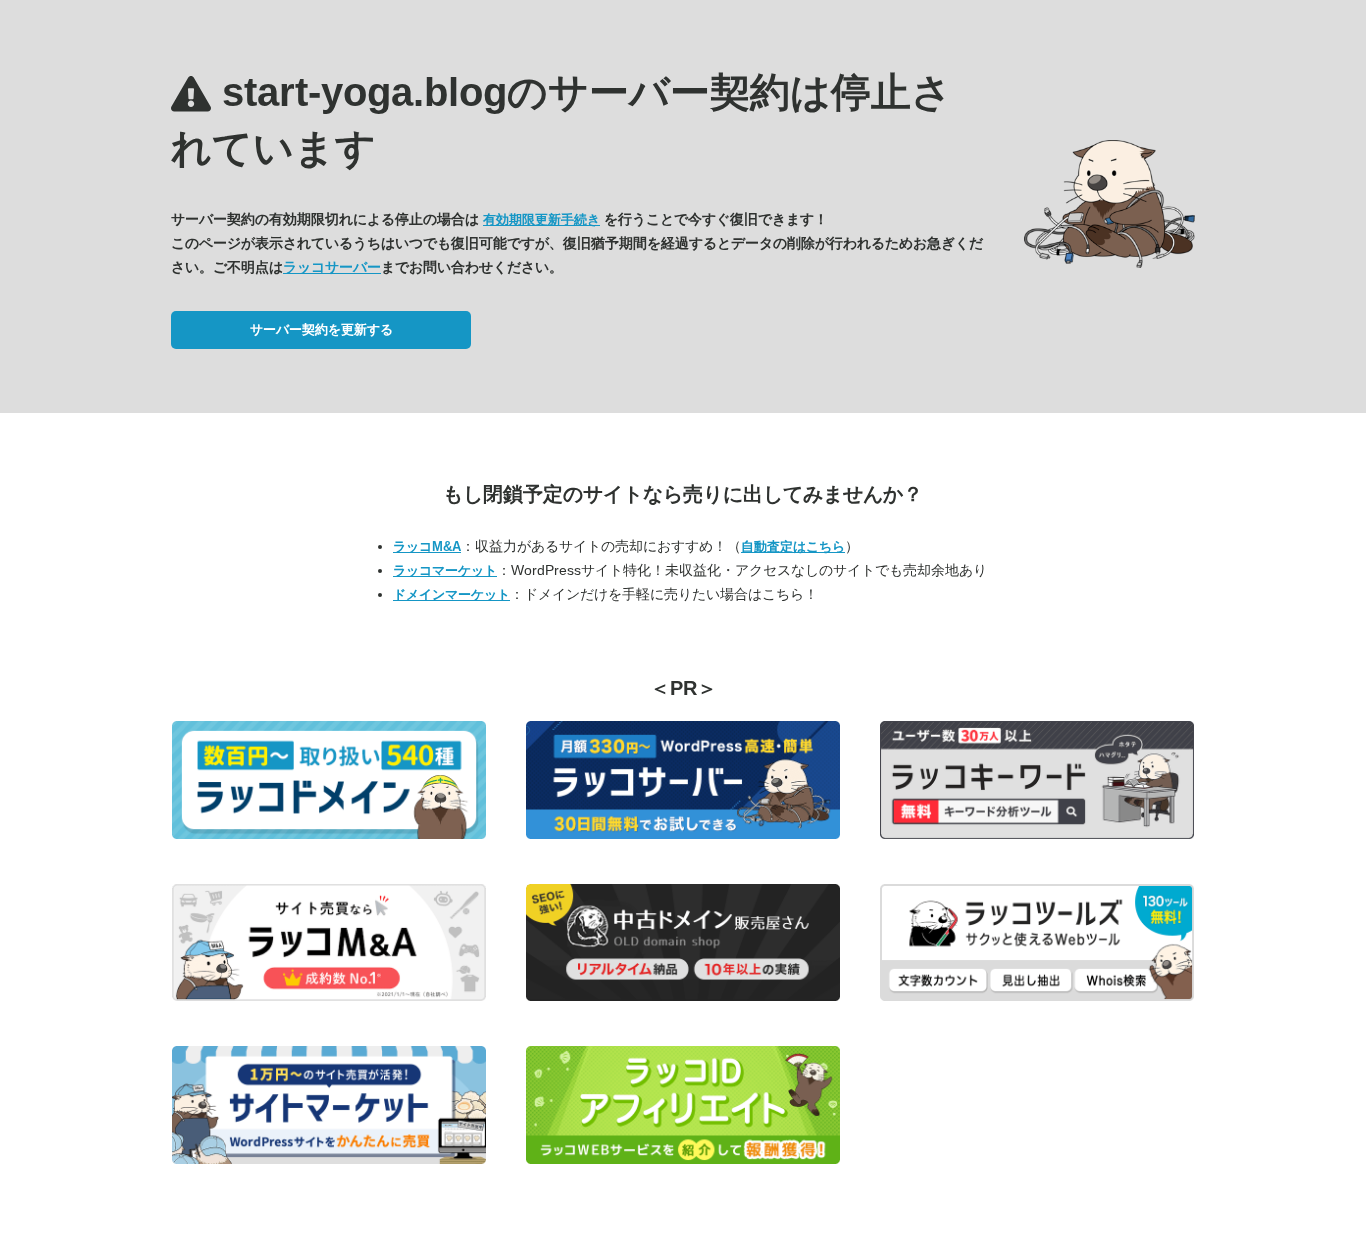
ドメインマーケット (451, 594)
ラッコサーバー (332, 267)
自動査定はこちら (793, 546)
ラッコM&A (427, 546)
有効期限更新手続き (541, 219)
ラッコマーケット (445, 570)
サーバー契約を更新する (321, 329)
